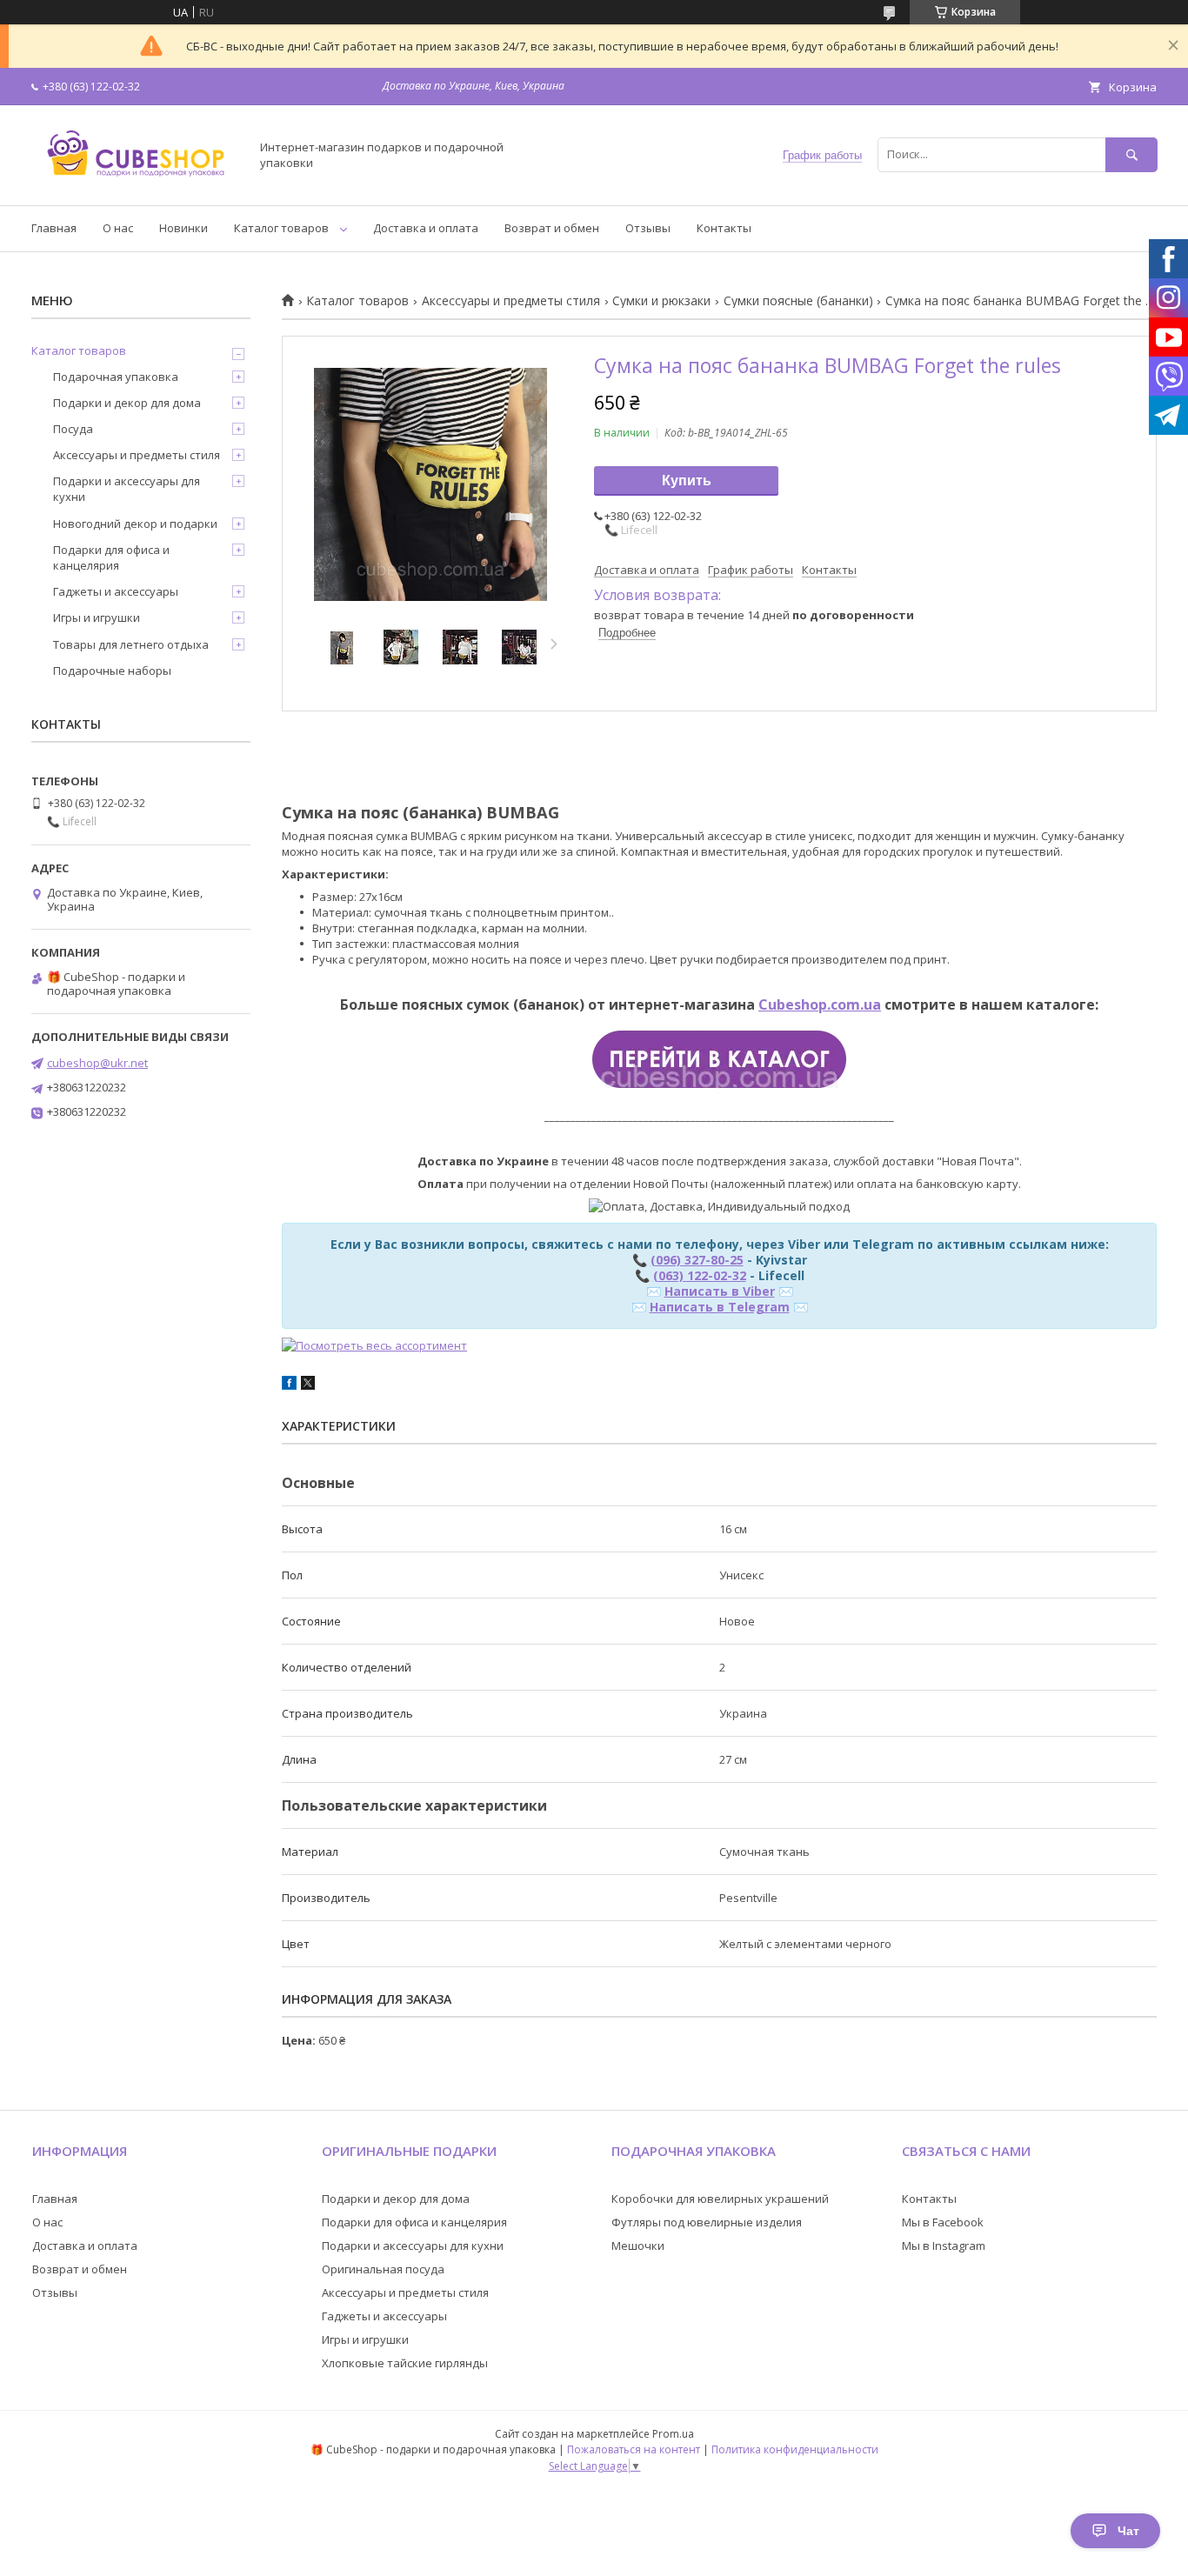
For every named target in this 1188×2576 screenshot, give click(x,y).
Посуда (73, 429)
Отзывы (648, 228)
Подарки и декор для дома (127, 403)
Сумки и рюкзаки (661, 301)
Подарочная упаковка (116, 377)
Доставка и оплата (426, 228)
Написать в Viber (720, 1291)
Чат (1128, 2531)
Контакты (724, 228)
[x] (308, 1385)
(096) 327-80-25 (697, 1260)
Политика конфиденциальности (795, 2449)
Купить (687, 480)
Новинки (184, 228)
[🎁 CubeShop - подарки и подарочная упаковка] (136, 183)
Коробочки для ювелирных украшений (720, 2199)
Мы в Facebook (943, 2222)
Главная (54, 228)
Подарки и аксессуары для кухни (127, 489)
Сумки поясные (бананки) (798, 301)
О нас (118, 228)
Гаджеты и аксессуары (116, 591)
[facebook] (289, 1385)
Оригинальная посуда (383, 2269)
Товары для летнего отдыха (131, 644)
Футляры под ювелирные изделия (707, 2222)
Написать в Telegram (720, 1307)
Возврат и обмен (552, 228)
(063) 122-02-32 (700, 1275)
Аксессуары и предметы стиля (511, 301)
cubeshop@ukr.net (97, 1063)
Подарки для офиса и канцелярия (111, 557)
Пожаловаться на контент (634, 2449)
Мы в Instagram (944, 2246)
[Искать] (1131, 154)
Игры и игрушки (97, 617)
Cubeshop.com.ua (820, 1004)
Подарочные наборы (112, 671)
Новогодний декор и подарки (135, 524)
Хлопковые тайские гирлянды (405, 2363)
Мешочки (638, 2246)
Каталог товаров (281, 228)
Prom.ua (673, 2434)
